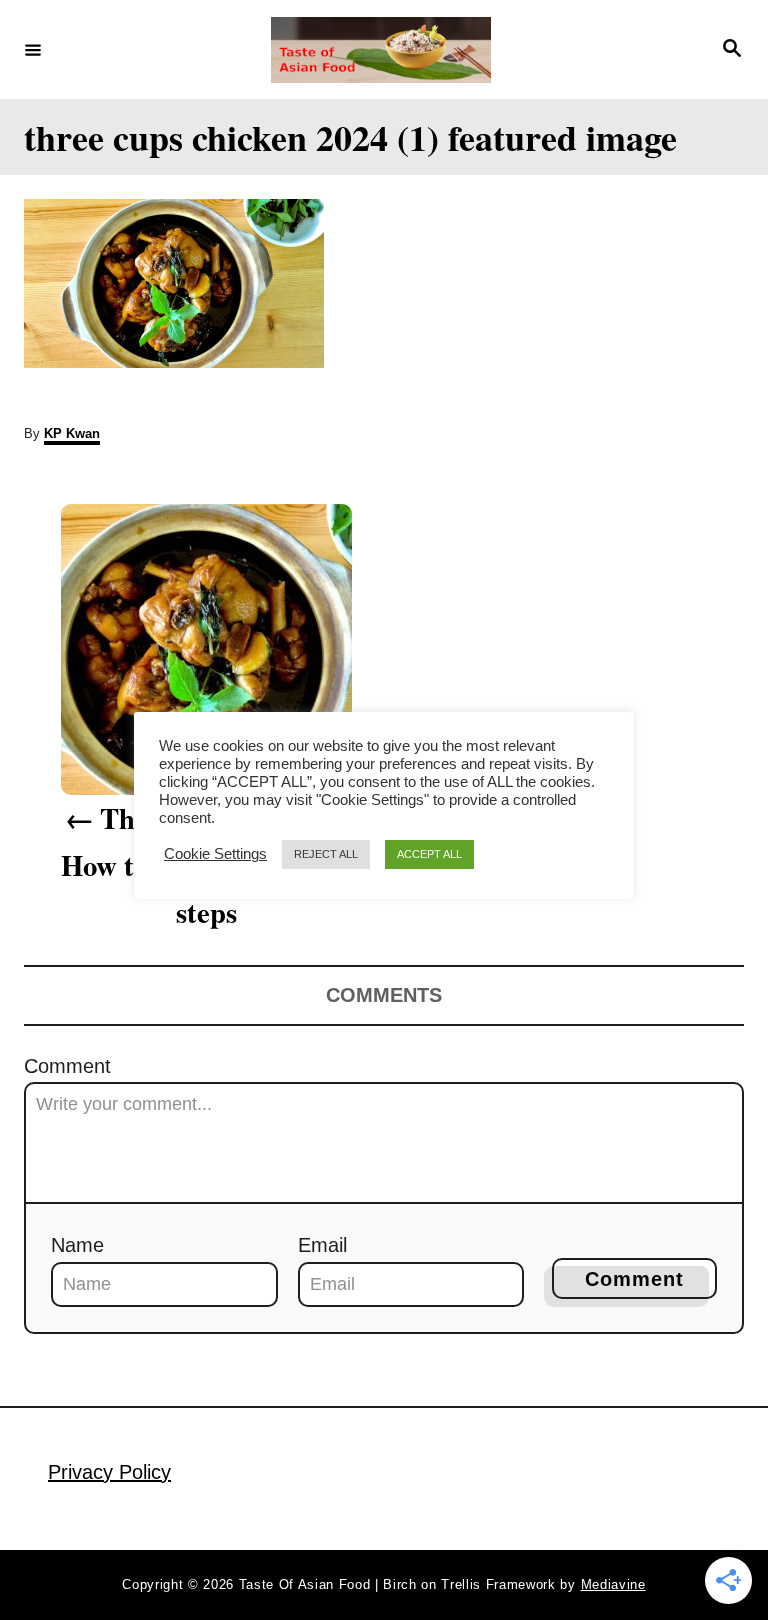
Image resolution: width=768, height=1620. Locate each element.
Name (77, 1245)
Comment (67, 1066)
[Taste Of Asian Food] (381, 50)
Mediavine (613, 1584)
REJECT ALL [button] (326, 854)
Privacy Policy (109, 1472)
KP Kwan (72, 433)
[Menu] (33, 49)
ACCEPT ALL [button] (429, 854)
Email (322, 1245)
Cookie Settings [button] (215, 854)
